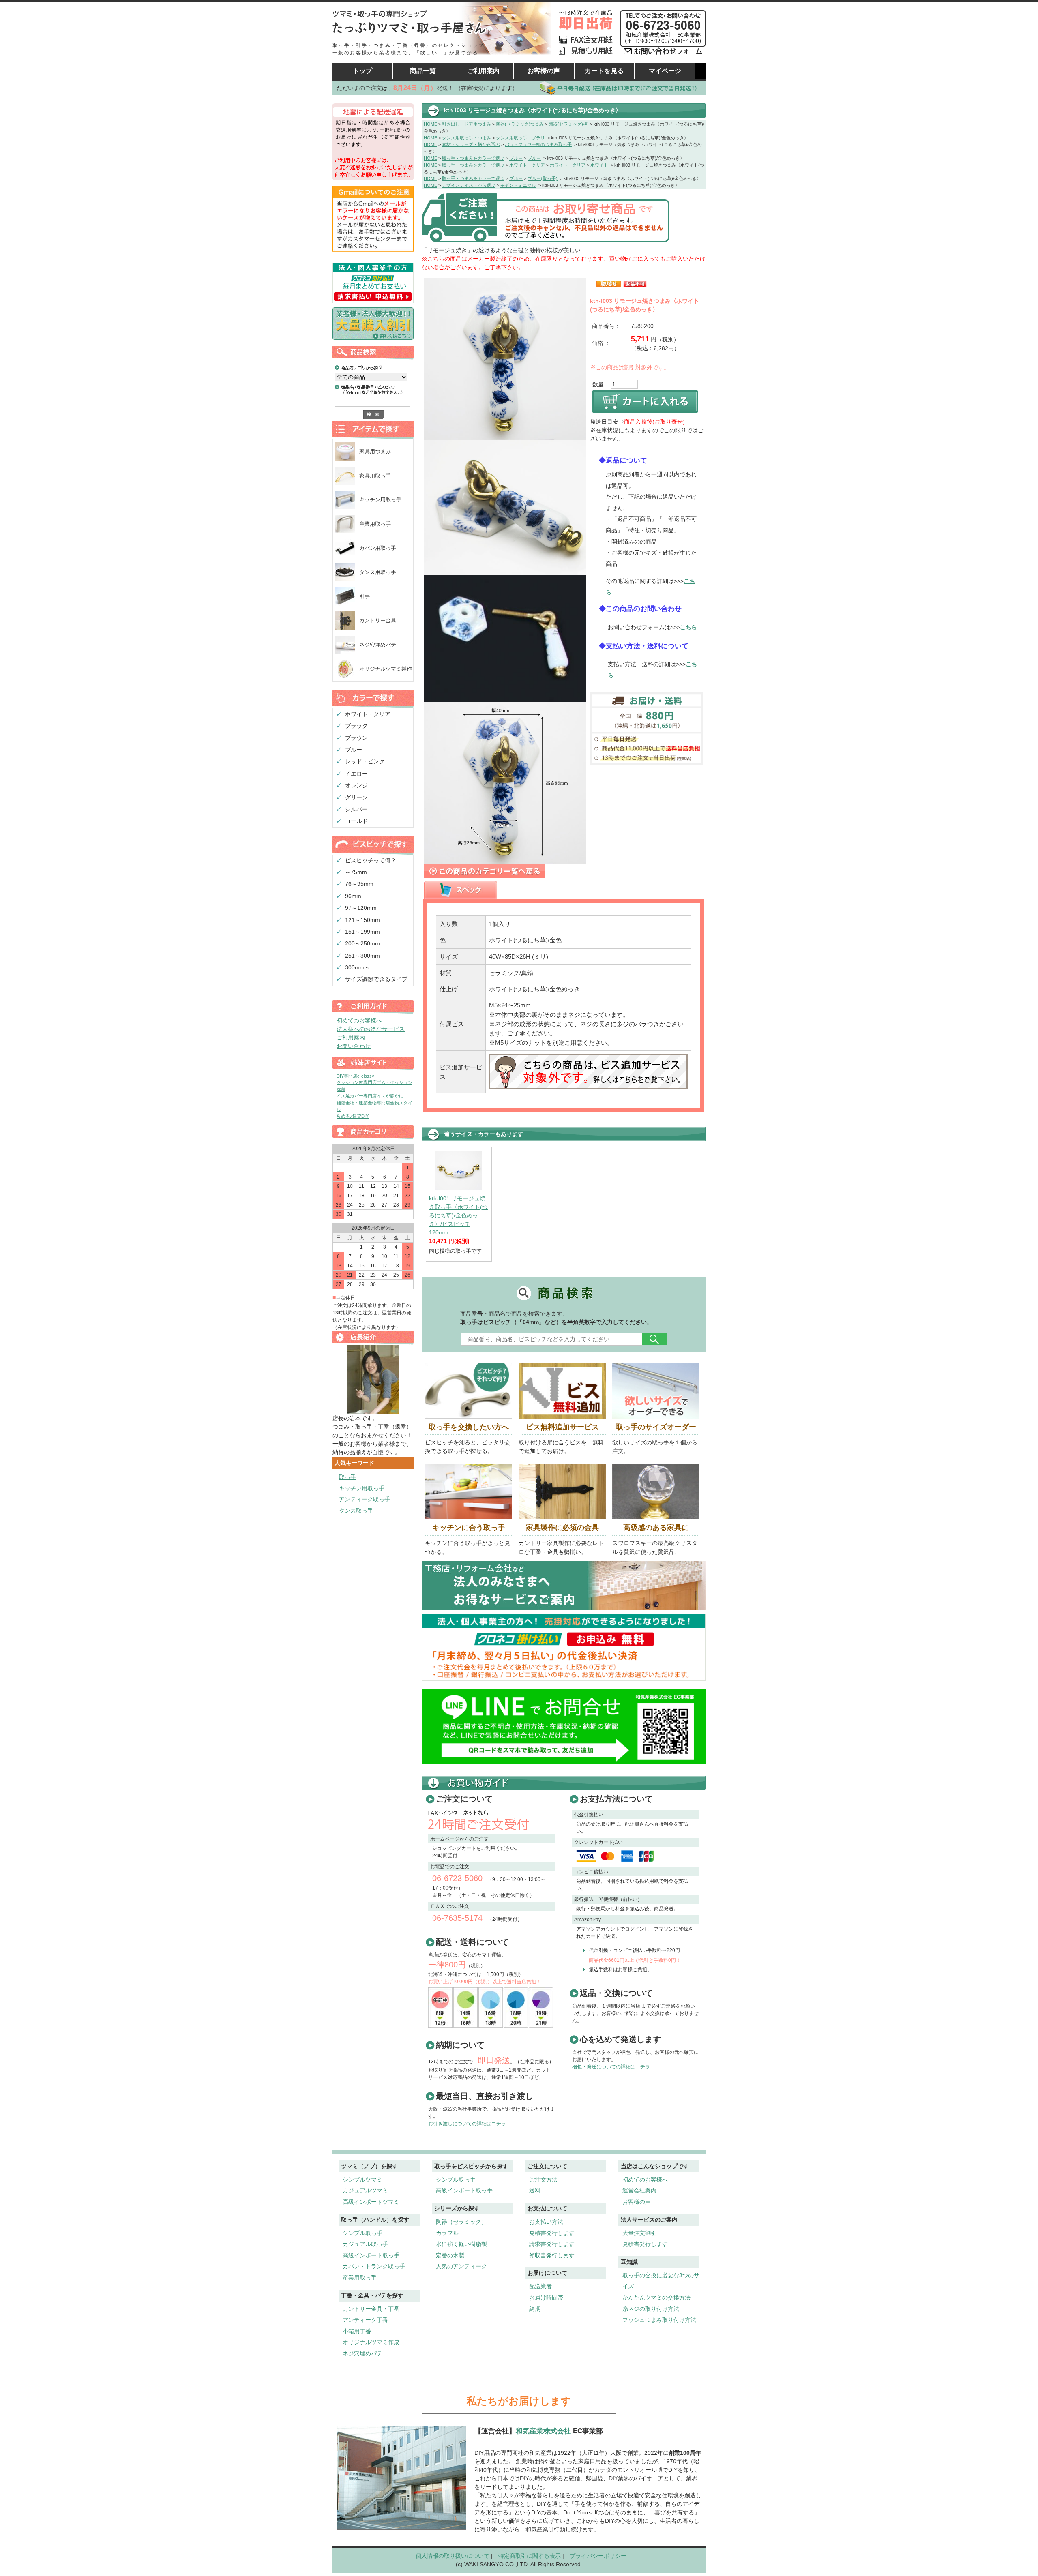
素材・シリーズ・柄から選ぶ (471, 144)
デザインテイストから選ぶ (469, 185)
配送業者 (540, 2286)
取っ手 (347, 1477)
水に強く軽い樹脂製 (461, 2244)
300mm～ (358, 967)
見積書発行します (552, 2233)
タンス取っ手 (356, 1511)
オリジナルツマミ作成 (371, 2342)
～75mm (356, 872)
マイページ (665, 71)
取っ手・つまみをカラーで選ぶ (473, 158)
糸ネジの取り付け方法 (651, 2309)
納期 (535, 2309)
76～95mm (359, 884)
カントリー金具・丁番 (371, 2309)
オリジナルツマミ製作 (386, 669)
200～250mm (362, 943)
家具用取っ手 (375, 476)
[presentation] (461, 890)
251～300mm (362, 956)
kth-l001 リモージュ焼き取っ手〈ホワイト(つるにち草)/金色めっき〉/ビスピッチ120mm (458, 1215)
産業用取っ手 (375, 524)
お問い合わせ (354, 1046)
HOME (430, 124)
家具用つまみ (375, 451)
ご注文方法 (543, 2180)
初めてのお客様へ (359, 1020)
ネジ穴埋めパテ (378, 645)
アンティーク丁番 (365, 2320)
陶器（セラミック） (461, 2222)
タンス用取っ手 (378, 572)
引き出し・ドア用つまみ (466, 124)
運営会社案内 (639, 2190)
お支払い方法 (546, 2222)
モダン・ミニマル (518, 185)
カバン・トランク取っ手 (374, 2266)
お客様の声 (544, 71)
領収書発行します (552, 2255)
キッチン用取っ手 (380, 500)
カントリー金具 (378, 620)
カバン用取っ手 (378, 548)
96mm (353, 896)
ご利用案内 (483, 71)
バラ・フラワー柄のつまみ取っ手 (538, 144)
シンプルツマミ (362, 2180)
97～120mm (361, 908)
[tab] (461, 890)
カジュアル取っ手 (365, 2244)
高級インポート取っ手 (371, 2255)
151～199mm (362, 932)
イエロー (356, 774)
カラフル (447, 2233)
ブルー (354, 750)
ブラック (356, 726)
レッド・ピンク (365, 761)
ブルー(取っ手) (543, 178)
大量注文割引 (639, 2233)
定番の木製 (450, 2255)
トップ (362, 71)
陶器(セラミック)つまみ (520, 124)
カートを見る (604, 71)
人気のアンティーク (461, 2266)
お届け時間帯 (546, 2297)
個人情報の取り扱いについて (453, 2556)
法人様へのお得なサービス (371, 1029)
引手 (365, 596)
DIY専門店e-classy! (356, 1076)
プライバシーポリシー (598, 2556)
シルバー (356, 809)
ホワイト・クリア (368, 714)
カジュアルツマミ (365, 2190)
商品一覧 (423, 71)
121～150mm (362, 920)
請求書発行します (552, 2244)
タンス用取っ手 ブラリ (520, 138)
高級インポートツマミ (371, 2202)
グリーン (356, 797)
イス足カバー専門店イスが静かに (370, 1096)
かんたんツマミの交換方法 (656, 2297)
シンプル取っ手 (362, 2233)
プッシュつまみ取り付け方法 (659, 2320)
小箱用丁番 (357, 2331)
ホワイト (599, 165)
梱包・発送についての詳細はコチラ (611, 2067)
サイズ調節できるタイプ (376, 979)
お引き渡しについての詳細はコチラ (467, 2124)
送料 (535, 2190)
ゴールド (356, 821)
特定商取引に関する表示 (530, 2556)
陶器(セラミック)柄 (568, 124)
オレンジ (356, 785)
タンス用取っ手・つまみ (466, 138)
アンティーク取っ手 (365, 1499)
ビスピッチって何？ (371, 860)
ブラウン (356, 738)
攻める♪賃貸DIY (353, 1116)
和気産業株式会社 (544, 2431)
